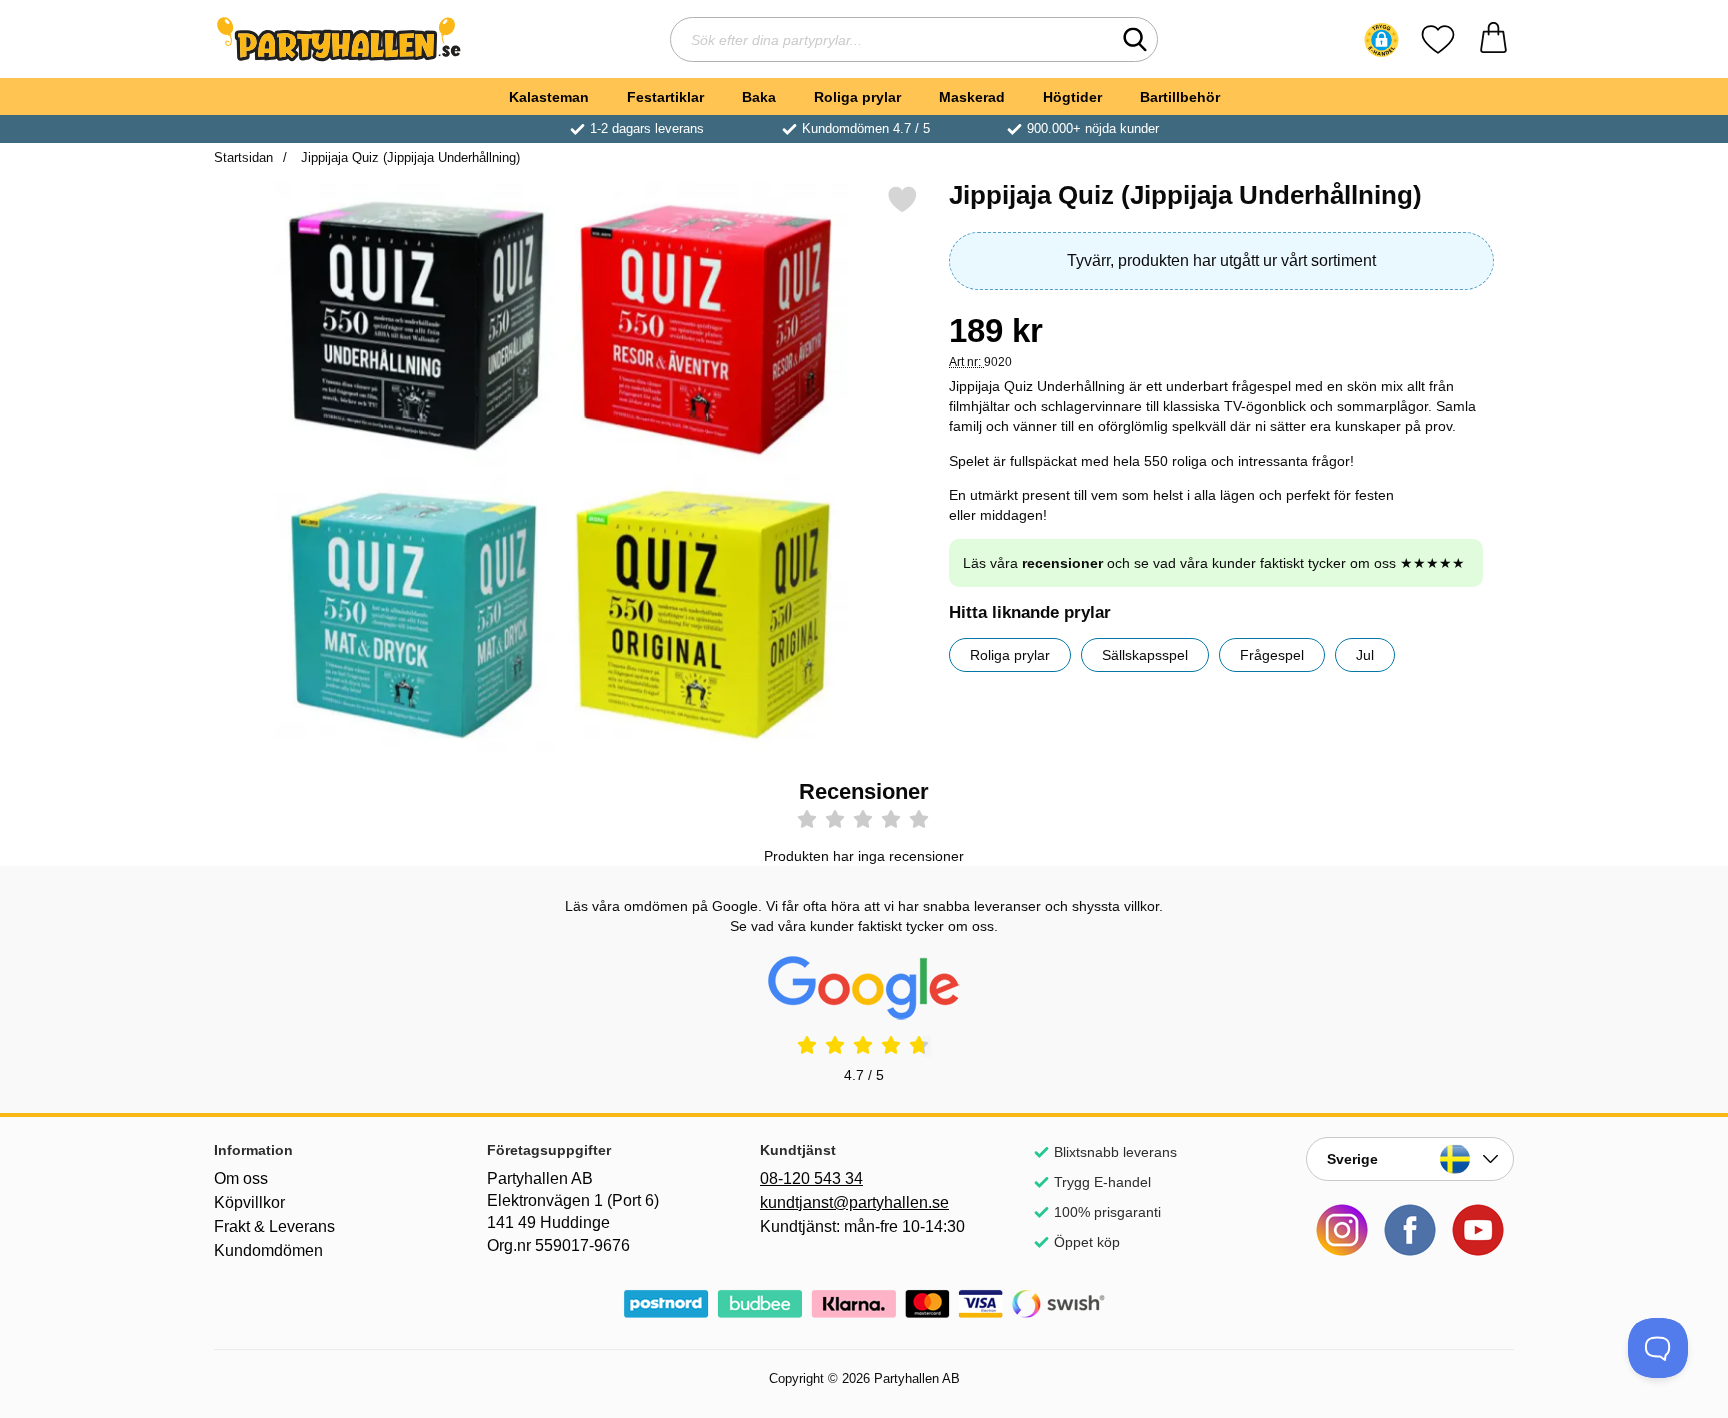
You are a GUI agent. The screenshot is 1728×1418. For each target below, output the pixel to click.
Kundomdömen (268, 1250)
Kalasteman (549, 97)
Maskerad (972, 97)
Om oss (241, 1178)
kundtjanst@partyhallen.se (854, 1202)
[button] (1381, 40)
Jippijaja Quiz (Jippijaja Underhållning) (408, 157)
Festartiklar (665, 97)
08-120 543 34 (811, 1178)
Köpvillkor (249, 1202)
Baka (759, 97)
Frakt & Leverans (274, 1226)
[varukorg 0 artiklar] (1493, 39)
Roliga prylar (857, 97)
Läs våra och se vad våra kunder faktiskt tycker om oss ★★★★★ (1214, 563)
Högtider (1072, 97)
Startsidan (243, 157)
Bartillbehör (1180, 97)
